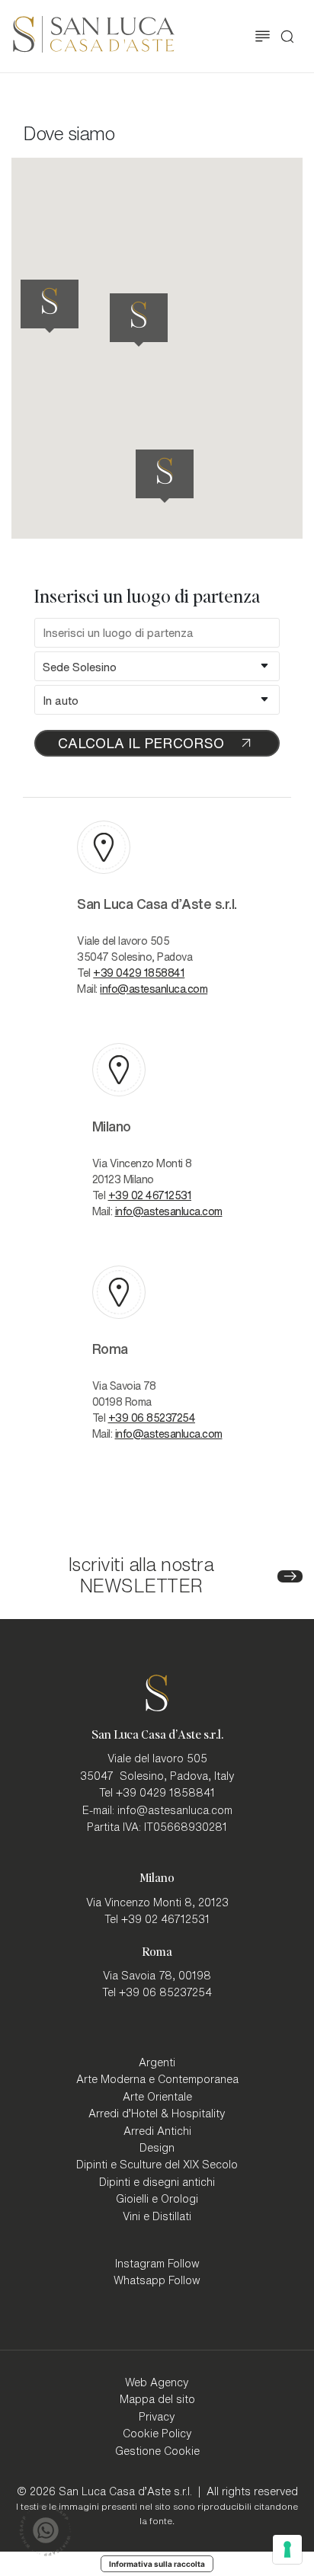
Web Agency (157, 2382)
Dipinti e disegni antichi (157, 2181)
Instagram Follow (157, 2263)
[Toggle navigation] (263, 36)
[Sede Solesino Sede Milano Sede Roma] (157, 666)
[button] (169, 320)
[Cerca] (287, 37)
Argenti (157, 2062)
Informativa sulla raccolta (157, 2564)
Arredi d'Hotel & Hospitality (157, 2113)
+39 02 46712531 (150, 1195)
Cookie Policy (157, 2433)
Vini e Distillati (157, 2216)
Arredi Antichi (157, 2130)
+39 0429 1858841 (139, 972)
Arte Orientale (157, 2096)
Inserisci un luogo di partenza (147, 596)
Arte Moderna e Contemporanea (157, 2078)
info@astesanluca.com (154, 988)
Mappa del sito (157, 2398)
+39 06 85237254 (152, 1417)
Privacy (157, 2416)
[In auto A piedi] (157, 700)
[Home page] (94, 32)
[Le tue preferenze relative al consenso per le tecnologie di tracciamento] (287, 2549)
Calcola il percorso (141, 742)
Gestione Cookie (157, 2450)
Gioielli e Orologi (157, 2198)
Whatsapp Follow (157, 2280)
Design (157, 2147)
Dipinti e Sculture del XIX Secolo (157, 2164)
